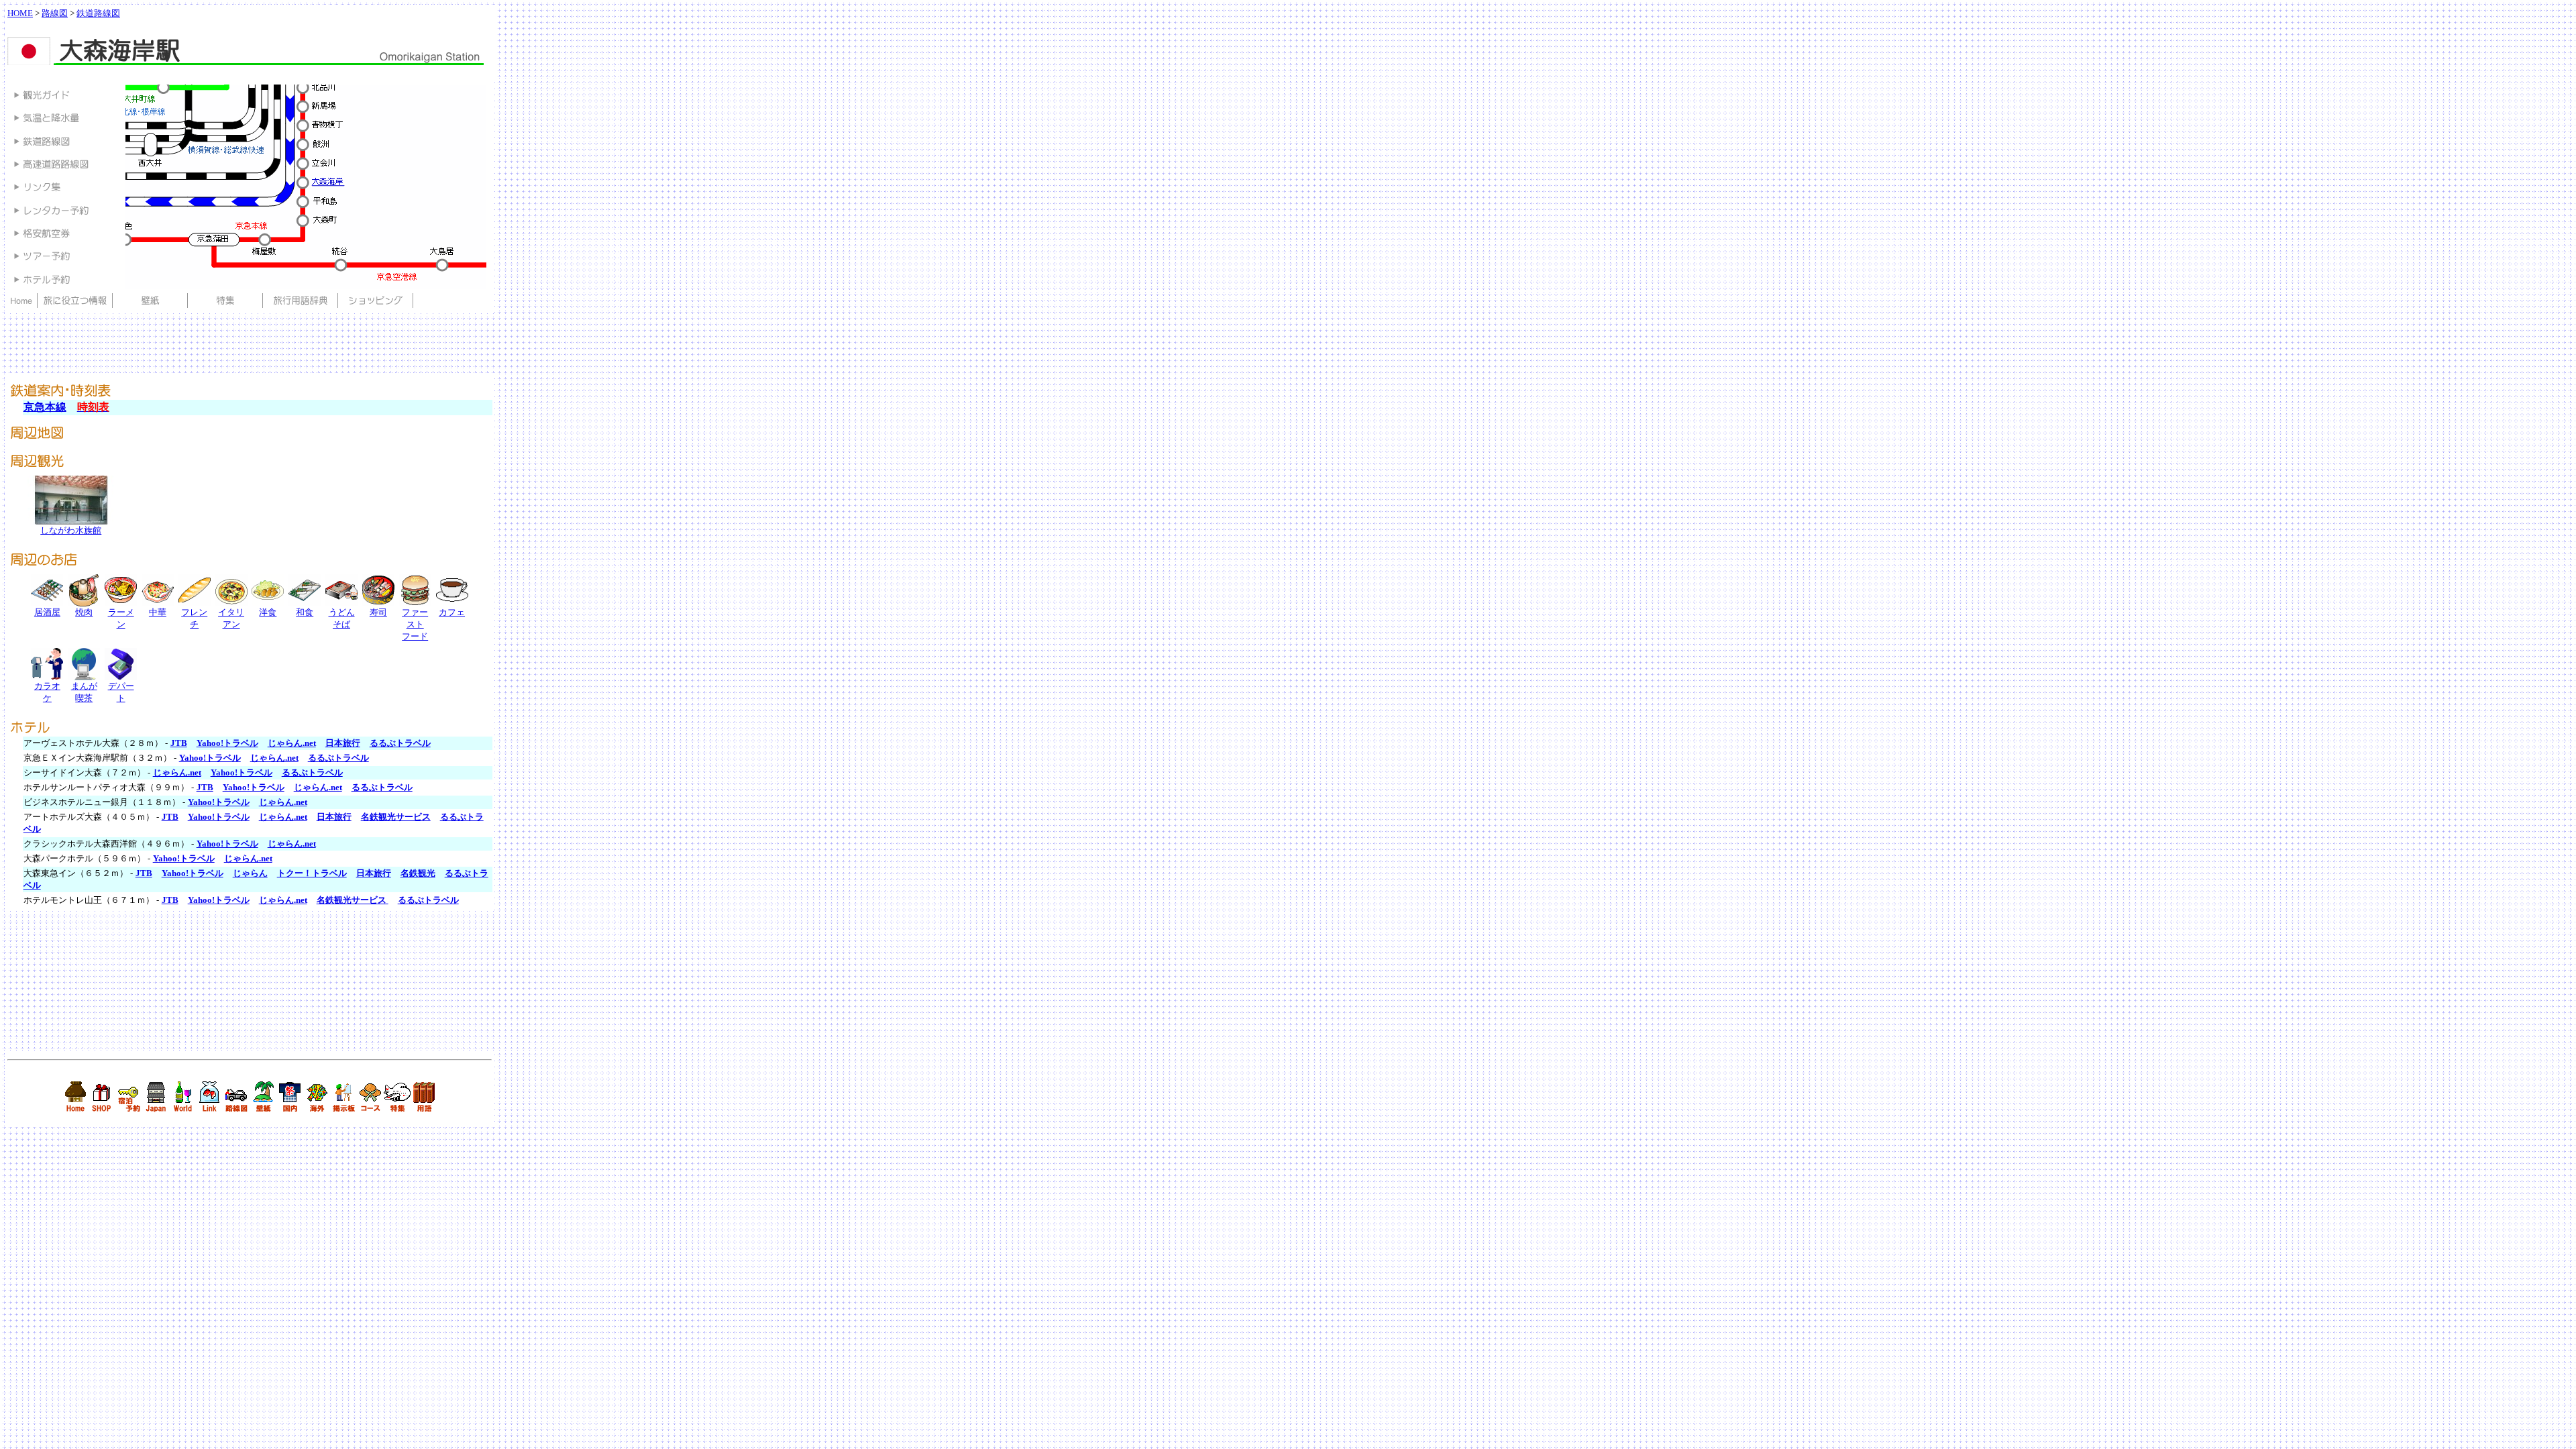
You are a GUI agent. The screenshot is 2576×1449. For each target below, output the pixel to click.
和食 (305, 612)
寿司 (378, 612)
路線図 (55, 13)
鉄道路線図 (98, 13)
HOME (20, 13)
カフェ (452, 612)
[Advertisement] (252, 73)
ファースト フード (415, 624)
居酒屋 (47, 612)
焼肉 (84, 612)
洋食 (268, 612)
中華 (158, 612)
